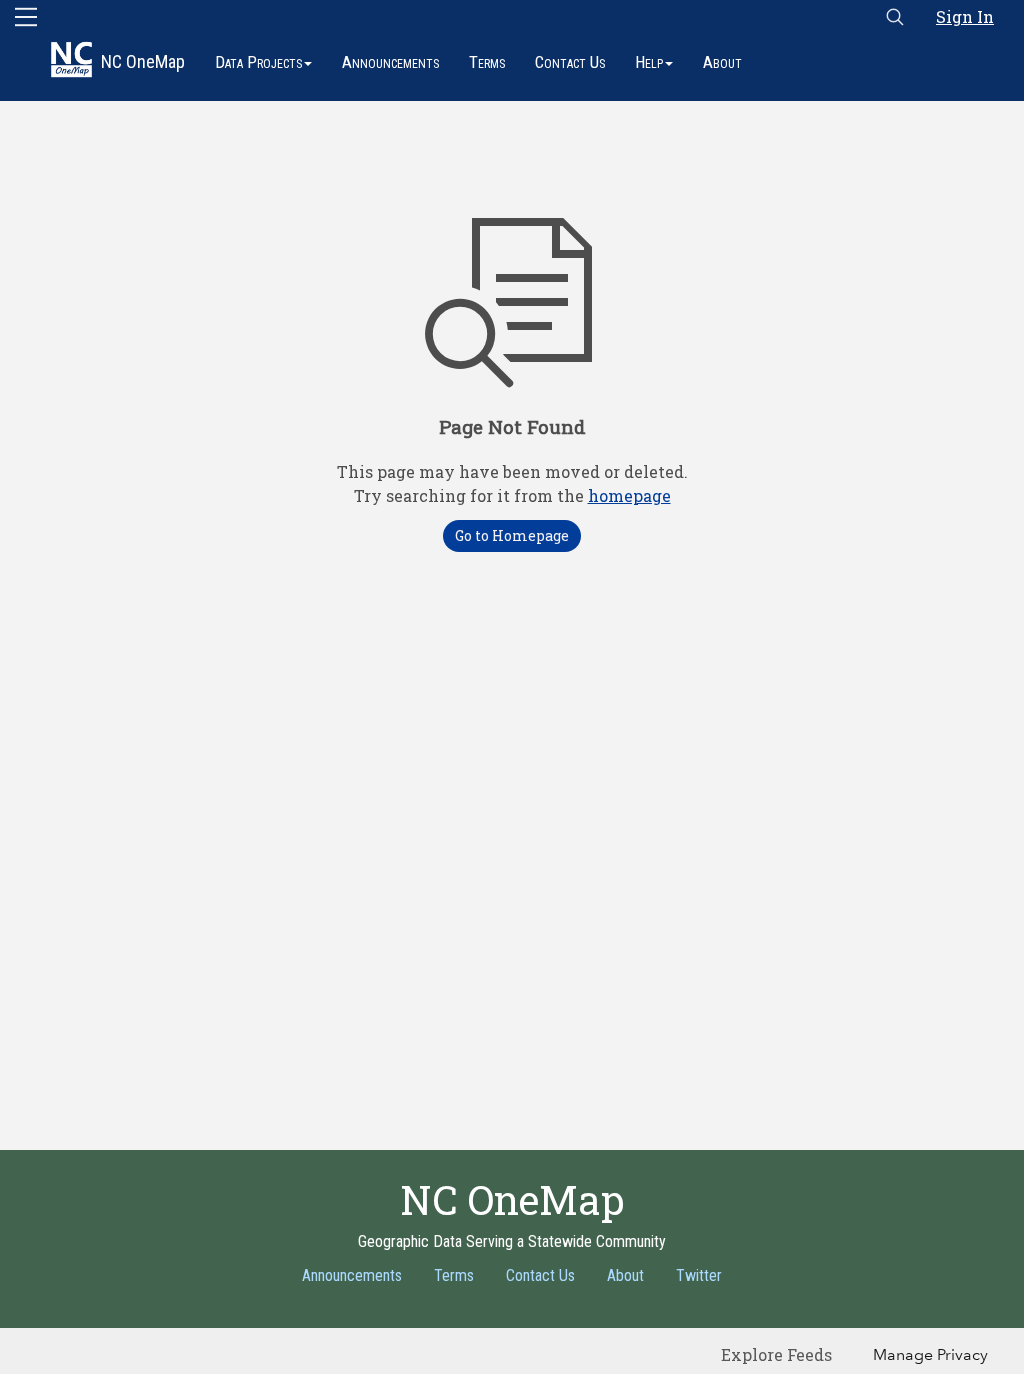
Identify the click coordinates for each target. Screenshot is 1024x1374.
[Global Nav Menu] (26, 17)
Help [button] (649, 62)
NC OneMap (143, 61)
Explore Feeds (776, 1354)
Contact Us (570, 62)
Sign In (965, 16)
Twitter (699, 1275)
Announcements (390, 62)
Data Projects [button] (258, 62)
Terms (487, 62)
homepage (629, 495)
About (722, 62)
